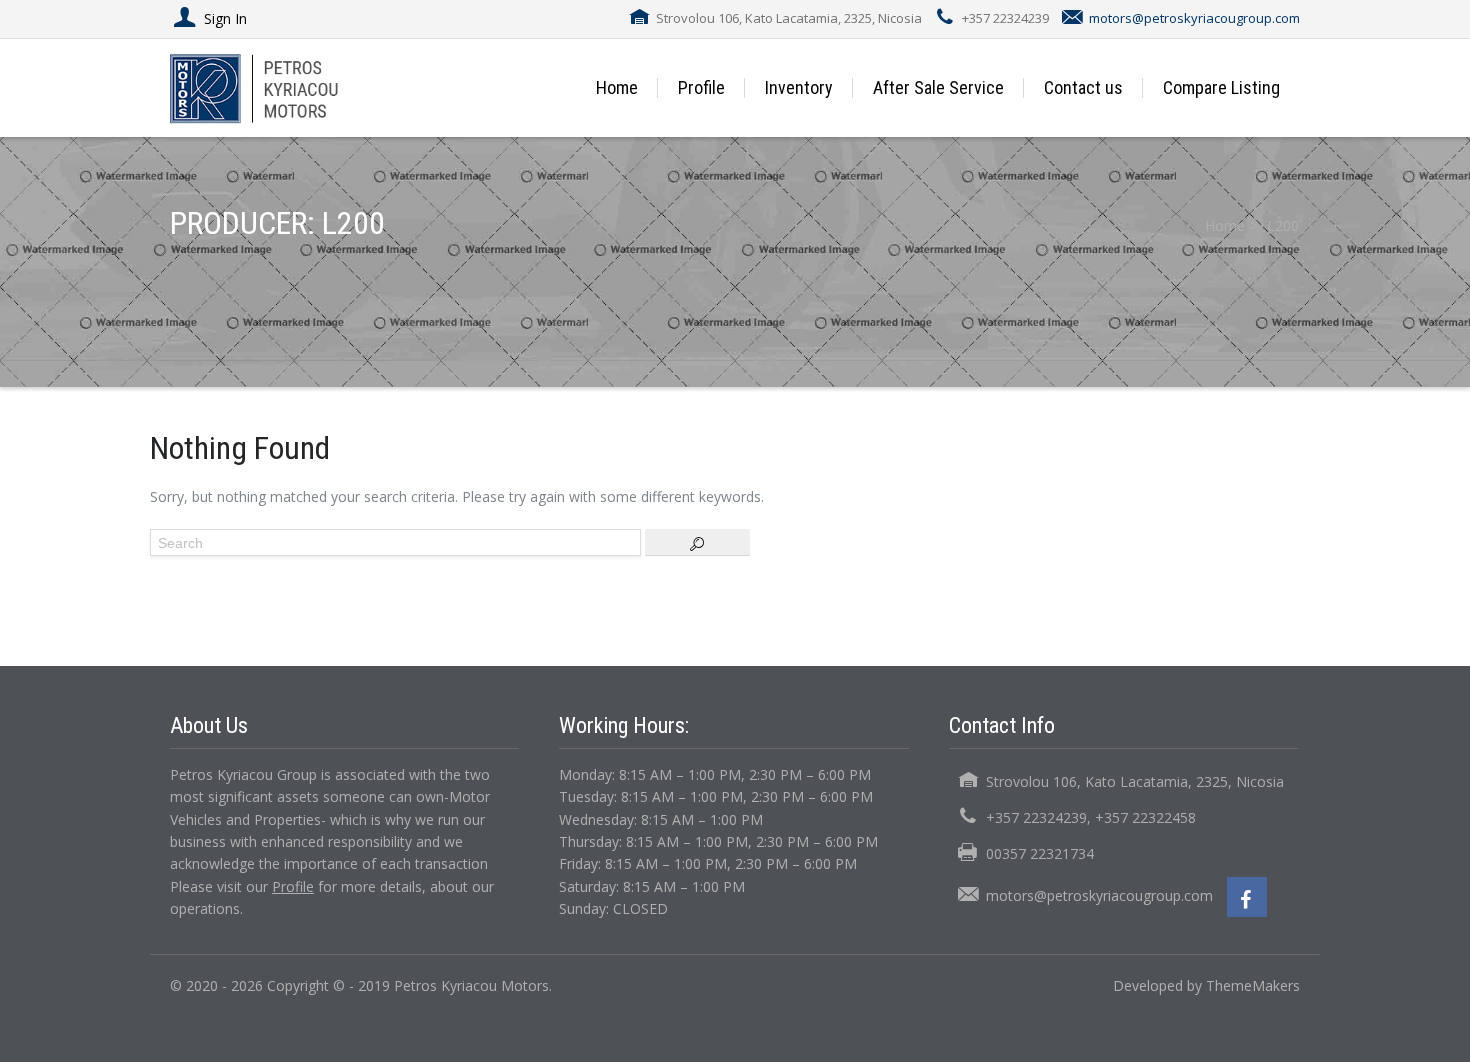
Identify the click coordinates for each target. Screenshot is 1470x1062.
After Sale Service (938, 87)
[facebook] (1247, 897)
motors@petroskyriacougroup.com (1194, 18)
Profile (701, 87)
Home (617, 87)
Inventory (799, 87)
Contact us (1083, 87)
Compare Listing (1221, 87)
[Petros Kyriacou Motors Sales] (278, 87)
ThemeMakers (1253, 985)
